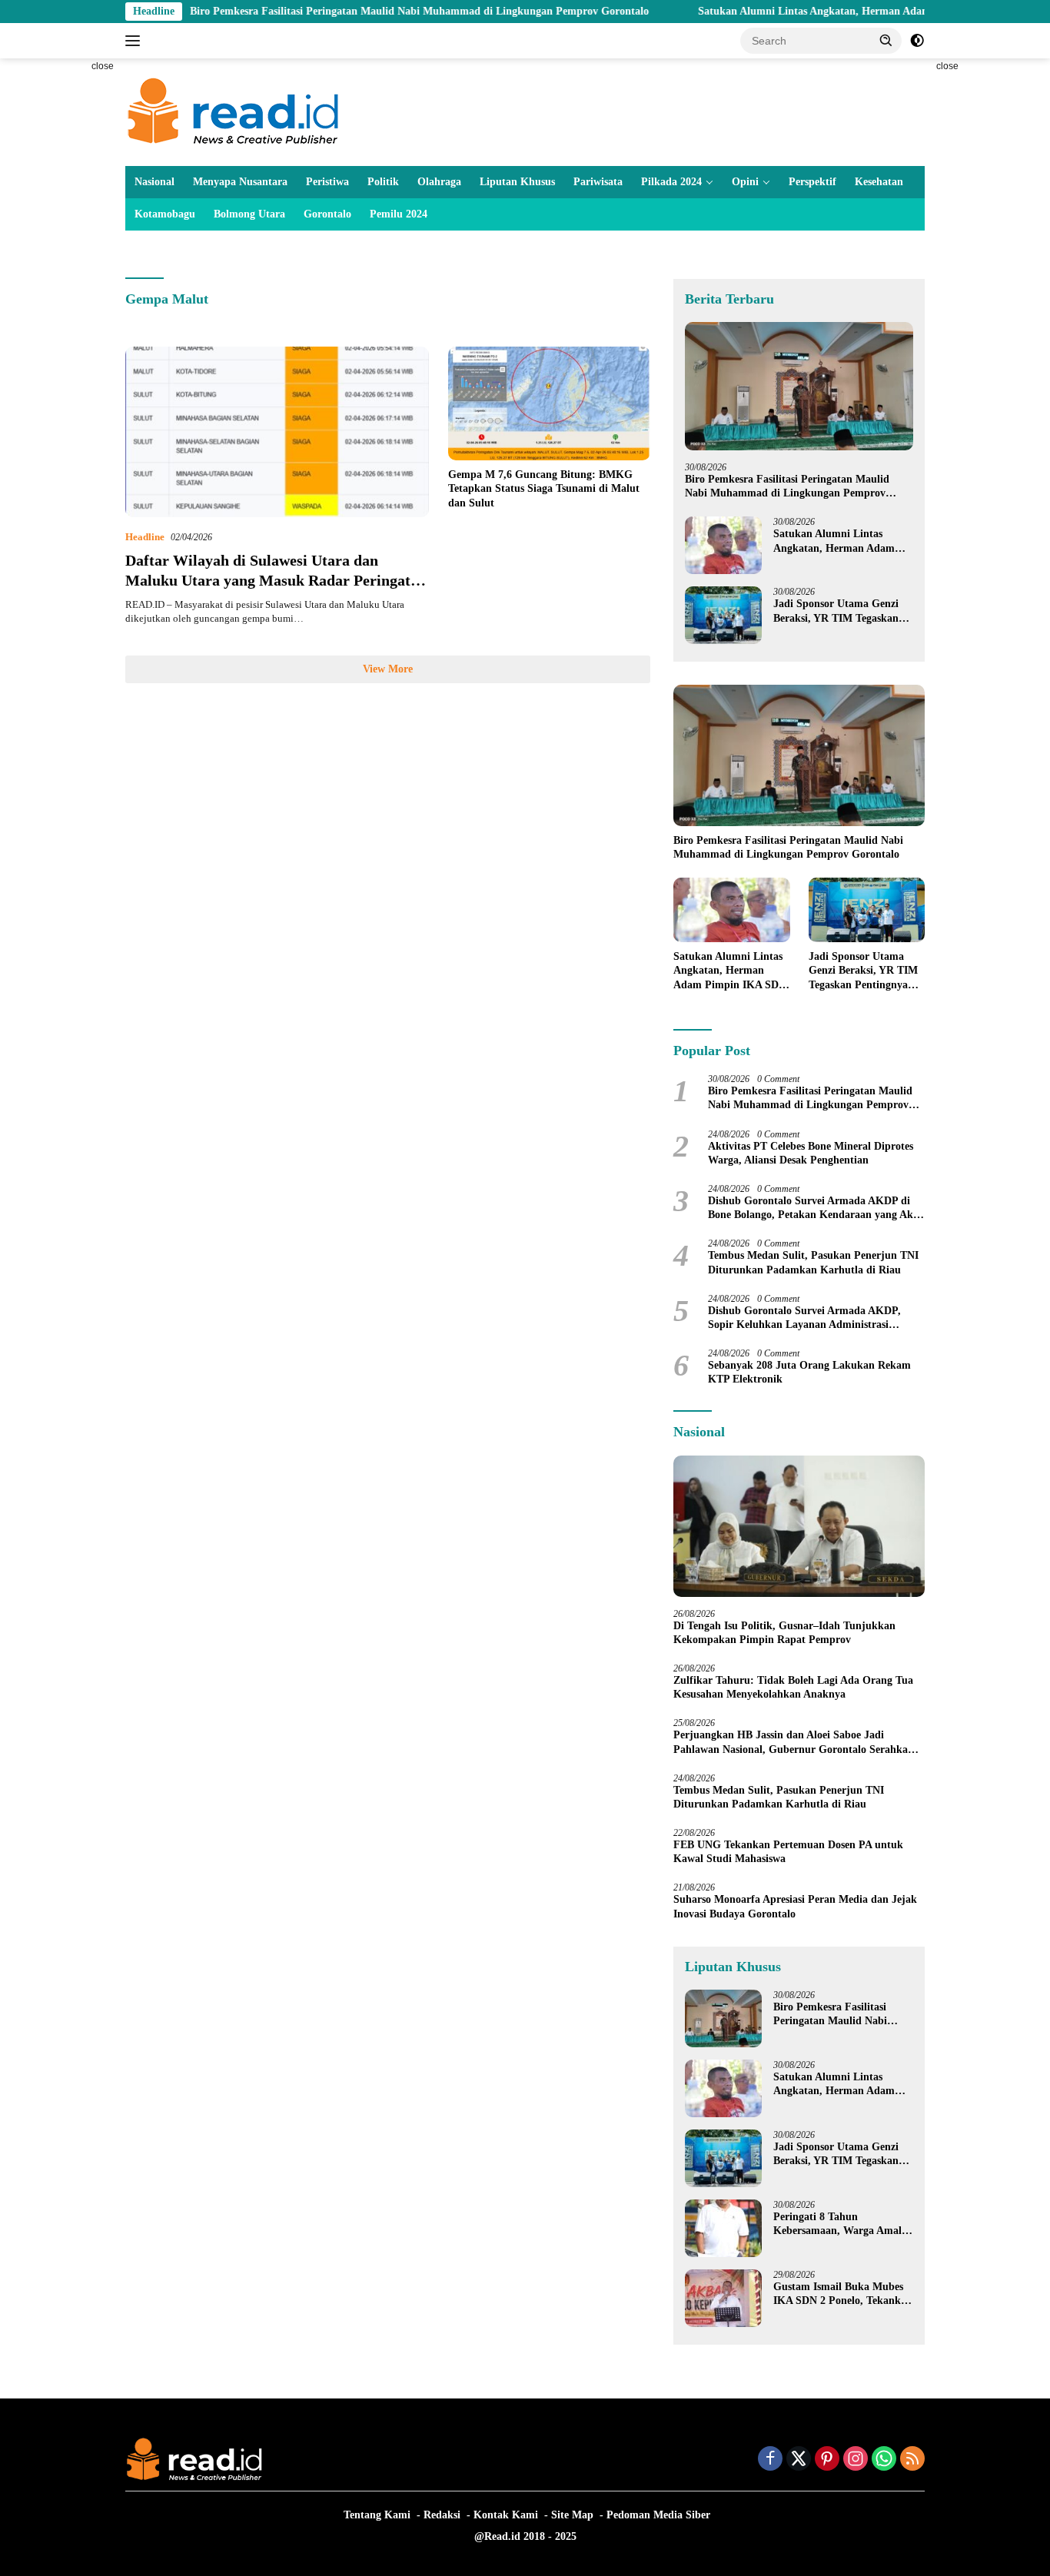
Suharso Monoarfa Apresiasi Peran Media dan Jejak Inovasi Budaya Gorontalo (795, 1906)
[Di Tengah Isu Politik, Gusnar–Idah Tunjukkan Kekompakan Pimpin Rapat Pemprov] (799, 1526)
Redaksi (442, 2515)
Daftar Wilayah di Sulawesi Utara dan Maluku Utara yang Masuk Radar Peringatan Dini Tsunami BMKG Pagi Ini (276, 580)
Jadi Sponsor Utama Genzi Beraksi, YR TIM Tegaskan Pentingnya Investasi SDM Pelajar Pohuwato (836, 611)
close (103, 66)
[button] (886, 40)
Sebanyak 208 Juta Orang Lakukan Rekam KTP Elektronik (809, 1372)
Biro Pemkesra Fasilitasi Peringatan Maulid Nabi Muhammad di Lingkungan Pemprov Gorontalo (350, 11)
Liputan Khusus (517, 182)
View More (388, 669)
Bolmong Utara (249, 214)
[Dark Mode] (917, 41)
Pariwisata (598, 182)
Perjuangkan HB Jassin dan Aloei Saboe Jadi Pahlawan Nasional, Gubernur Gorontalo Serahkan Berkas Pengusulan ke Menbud (794, 1743)
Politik (383, 182)
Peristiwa (327, 182)
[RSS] (912, 2460)
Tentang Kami (377, 2515)
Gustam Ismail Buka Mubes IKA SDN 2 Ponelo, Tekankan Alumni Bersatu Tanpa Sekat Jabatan (843, 2294)
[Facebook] (770, 2460)
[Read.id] (233, 111)
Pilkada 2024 (671, 182)
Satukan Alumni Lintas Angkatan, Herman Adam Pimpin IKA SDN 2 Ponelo (809, 11)
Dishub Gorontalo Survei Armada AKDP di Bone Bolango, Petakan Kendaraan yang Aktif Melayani (816, 1208)
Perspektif (812, 182)
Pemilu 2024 (399, 214)
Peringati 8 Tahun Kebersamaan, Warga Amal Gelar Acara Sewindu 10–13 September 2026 (838, 2224)
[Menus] (136, 41)
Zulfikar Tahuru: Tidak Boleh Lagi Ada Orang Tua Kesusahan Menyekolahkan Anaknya (793, 1687)
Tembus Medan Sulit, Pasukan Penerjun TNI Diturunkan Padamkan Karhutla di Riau (813, 1262)
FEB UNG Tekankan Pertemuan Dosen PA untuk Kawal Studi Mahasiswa (788, 1852)
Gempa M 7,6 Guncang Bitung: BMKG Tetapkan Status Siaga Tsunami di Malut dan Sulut (544, 488)
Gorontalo (327, 214)
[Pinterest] (827, 2460)
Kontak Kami (506, 2515)
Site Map (572, 2515)
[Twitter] (799, 2460)
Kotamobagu (165, 214)
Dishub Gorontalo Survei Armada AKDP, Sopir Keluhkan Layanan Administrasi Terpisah (804, 1318)
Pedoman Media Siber (658, 2515)
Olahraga (439, 182)
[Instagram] (856, 2460)
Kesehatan (879, 182)
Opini (745, 182)
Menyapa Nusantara (240, 182)
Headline (145, 537)
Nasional (155, 182)
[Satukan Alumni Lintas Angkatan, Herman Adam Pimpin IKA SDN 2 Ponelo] (723, 545)
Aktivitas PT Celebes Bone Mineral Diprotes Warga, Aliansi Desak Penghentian (811, 1153)
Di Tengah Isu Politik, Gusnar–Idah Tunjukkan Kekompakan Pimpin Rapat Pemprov (784, 1633)
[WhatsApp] (884, 2460)
